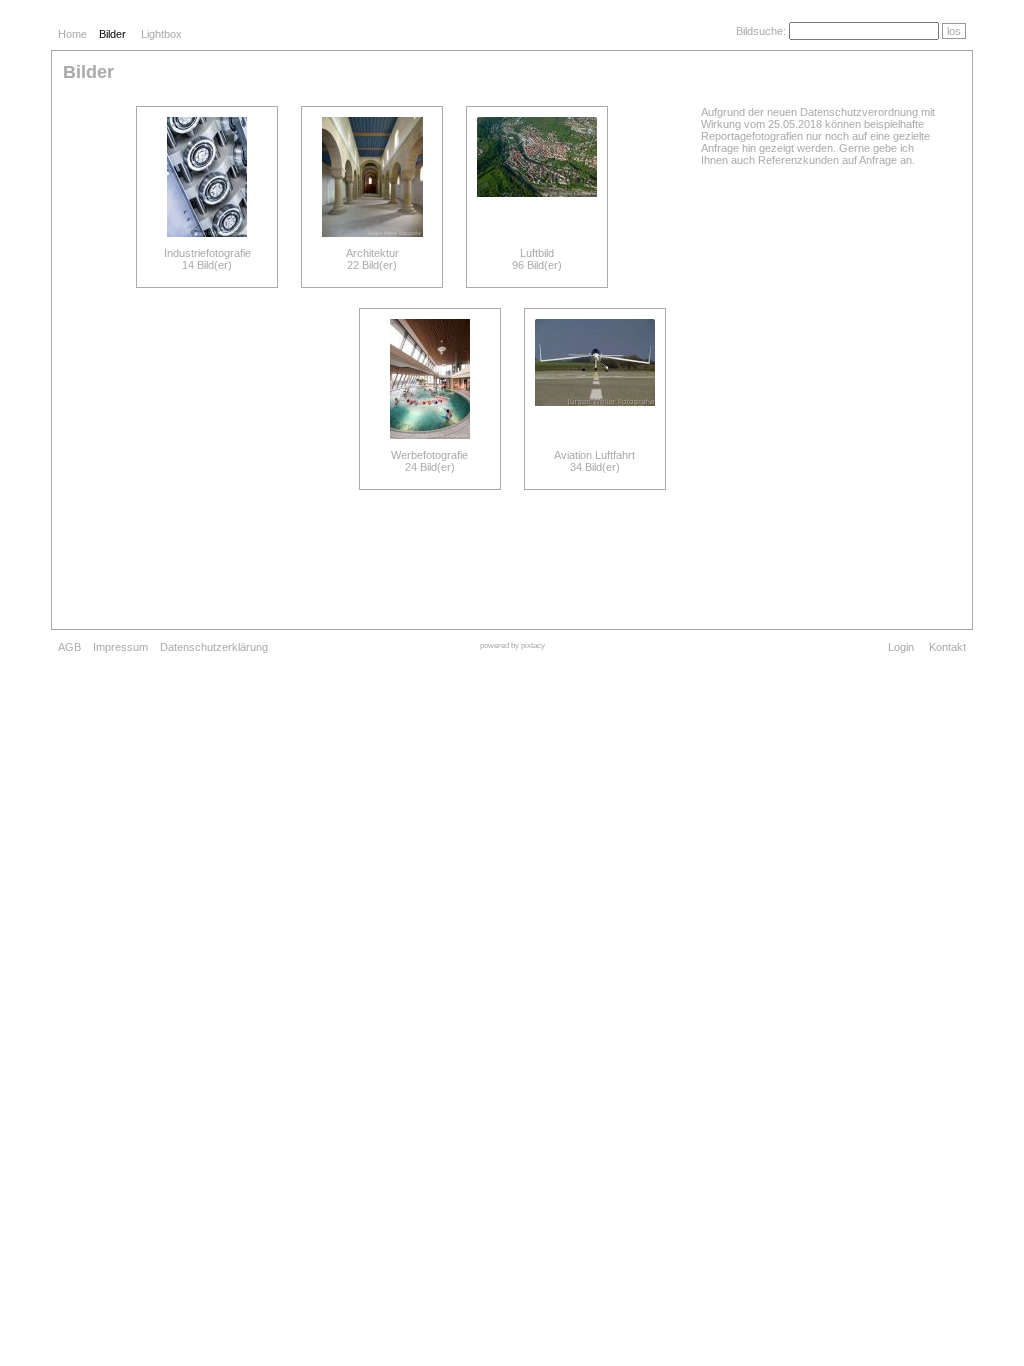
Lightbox (161, 34)
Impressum (120, 647)
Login (901, 647)
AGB (69, 647)
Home (72, 34)
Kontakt (947, 647)
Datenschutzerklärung (214, 647)
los (954, 31)
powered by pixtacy (512, 645)
